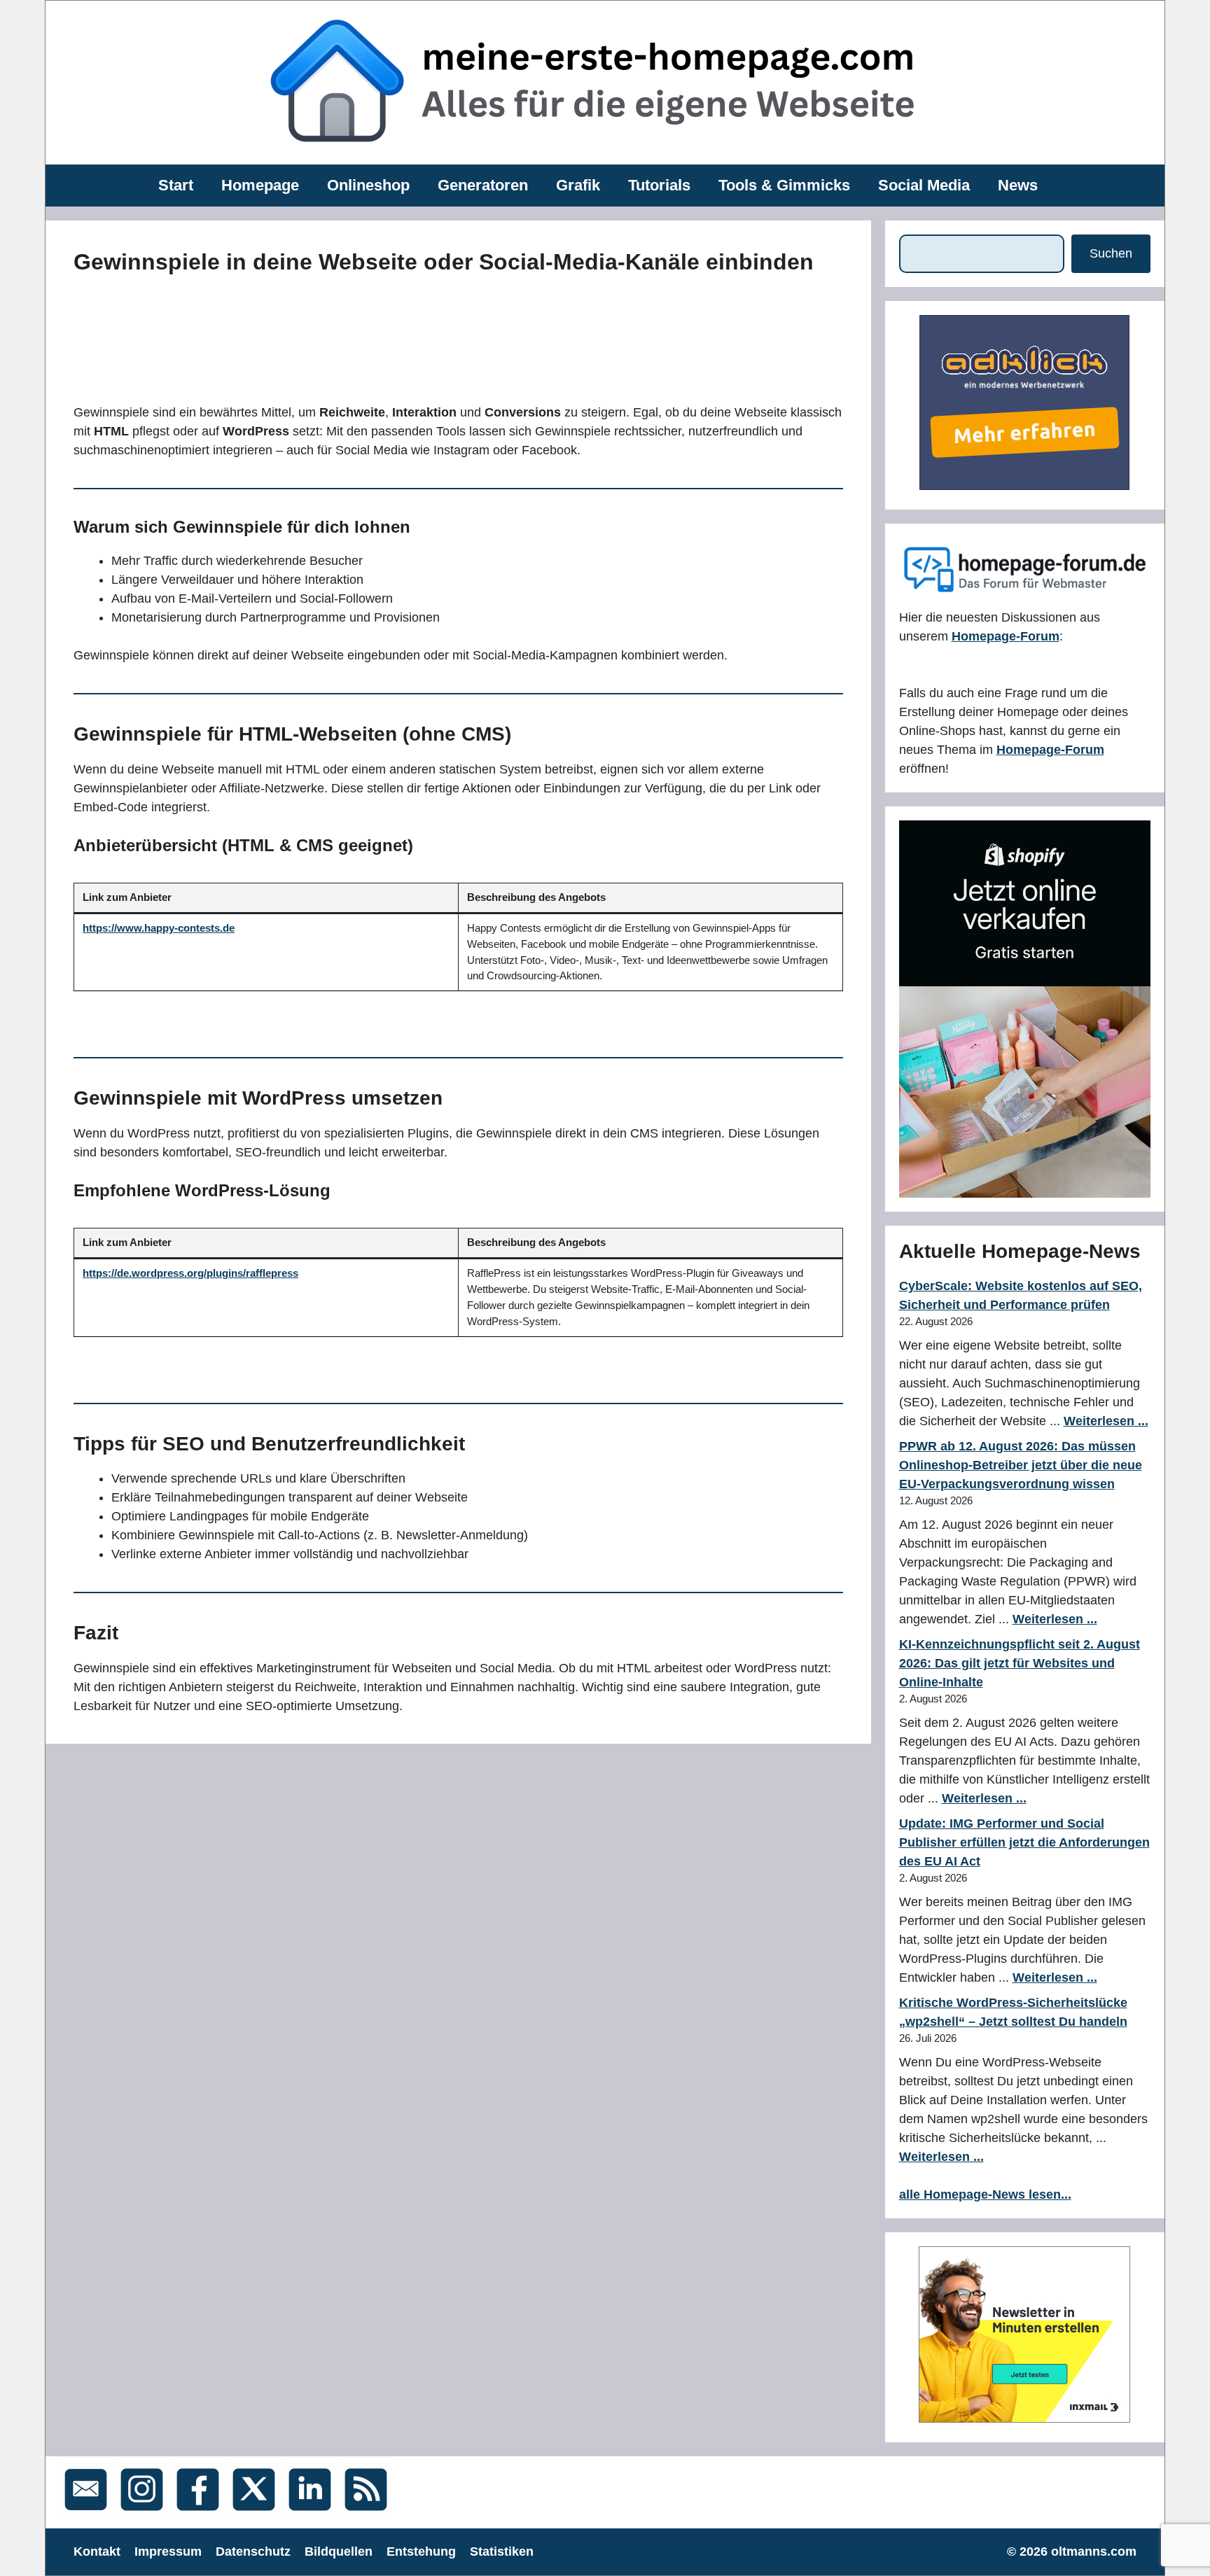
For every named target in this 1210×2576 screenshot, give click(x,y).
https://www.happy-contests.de (159, 928)
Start (176, 185)
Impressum (168, 2551)
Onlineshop (368, 185)
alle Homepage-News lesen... (985, 2194)
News (1018, 185)
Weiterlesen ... (1106, 1421)
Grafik (578, 185)
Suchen (1111, 253)
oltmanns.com (1094, 2551)
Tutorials (659, 185)
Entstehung (421, 2551)
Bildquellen (339, 2551)
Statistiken (502, 2551)
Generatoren (483, 185)
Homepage (260, 185)
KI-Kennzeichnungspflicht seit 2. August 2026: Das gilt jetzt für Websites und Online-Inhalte (1020, 1663)
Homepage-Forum (1006, 636)
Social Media (924, 185)
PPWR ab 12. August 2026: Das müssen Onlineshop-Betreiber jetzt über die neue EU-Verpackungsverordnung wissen (1021, 1465)
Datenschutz (253, 2551)
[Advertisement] (389, 336)
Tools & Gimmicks (784, 185)
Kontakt (97, 2551)
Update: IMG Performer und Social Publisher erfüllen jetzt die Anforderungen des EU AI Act (1024, 1842)
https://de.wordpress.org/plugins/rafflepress (190, 1273)
